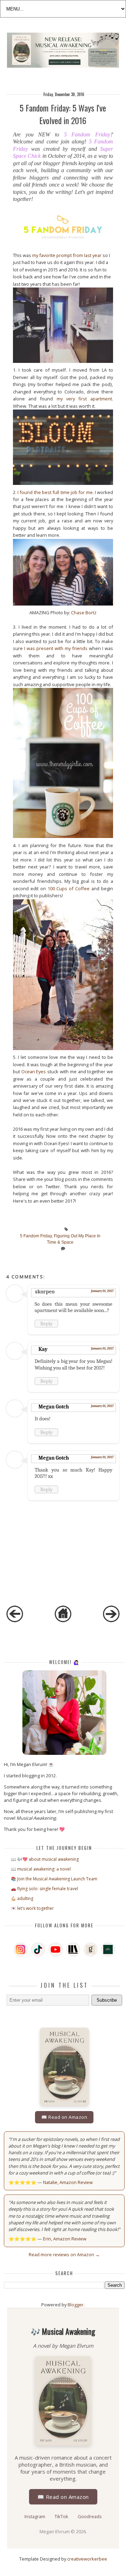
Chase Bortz (84, 613)
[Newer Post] (15, 1621)
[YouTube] (56, 1949)
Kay (43, 1349)
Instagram (35, 2516)
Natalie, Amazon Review (68, 2182)
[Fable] (108, 1949)
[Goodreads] (91, 1949)
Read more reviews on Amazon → (64, 2254)
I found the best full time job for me (55, 492)
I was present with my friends (56, 648)
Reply (46, 1324)
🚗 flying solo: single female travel (44, 1889)
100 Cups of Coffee (69, 888)
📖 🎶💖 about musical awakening (45, 1859)
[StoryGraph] (73, 1949)
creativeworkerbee (87, 2559)
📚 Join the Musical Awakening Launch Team (54, 1879)
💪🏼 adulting (22, 1898)
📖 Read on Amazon (64, 2117)
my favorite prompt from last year (67, 255)
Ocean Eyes (34, 1071)
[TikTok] (38, 1949)
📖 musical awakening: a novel (41, 1869)
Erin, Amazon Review (65, 2239)
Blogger (76, 2305)
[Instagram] (21, 1949)
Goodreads (90, 2516)
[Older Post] (111, 1621)
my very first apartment (85, 399)
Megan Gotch (54, 1407)
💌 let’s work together (32, 1908)
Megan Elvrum (55, 2531)
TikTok (62, 2516)
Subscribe (107, 2000)
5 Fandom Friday (87, 134)
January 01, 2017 (102, 1291)
